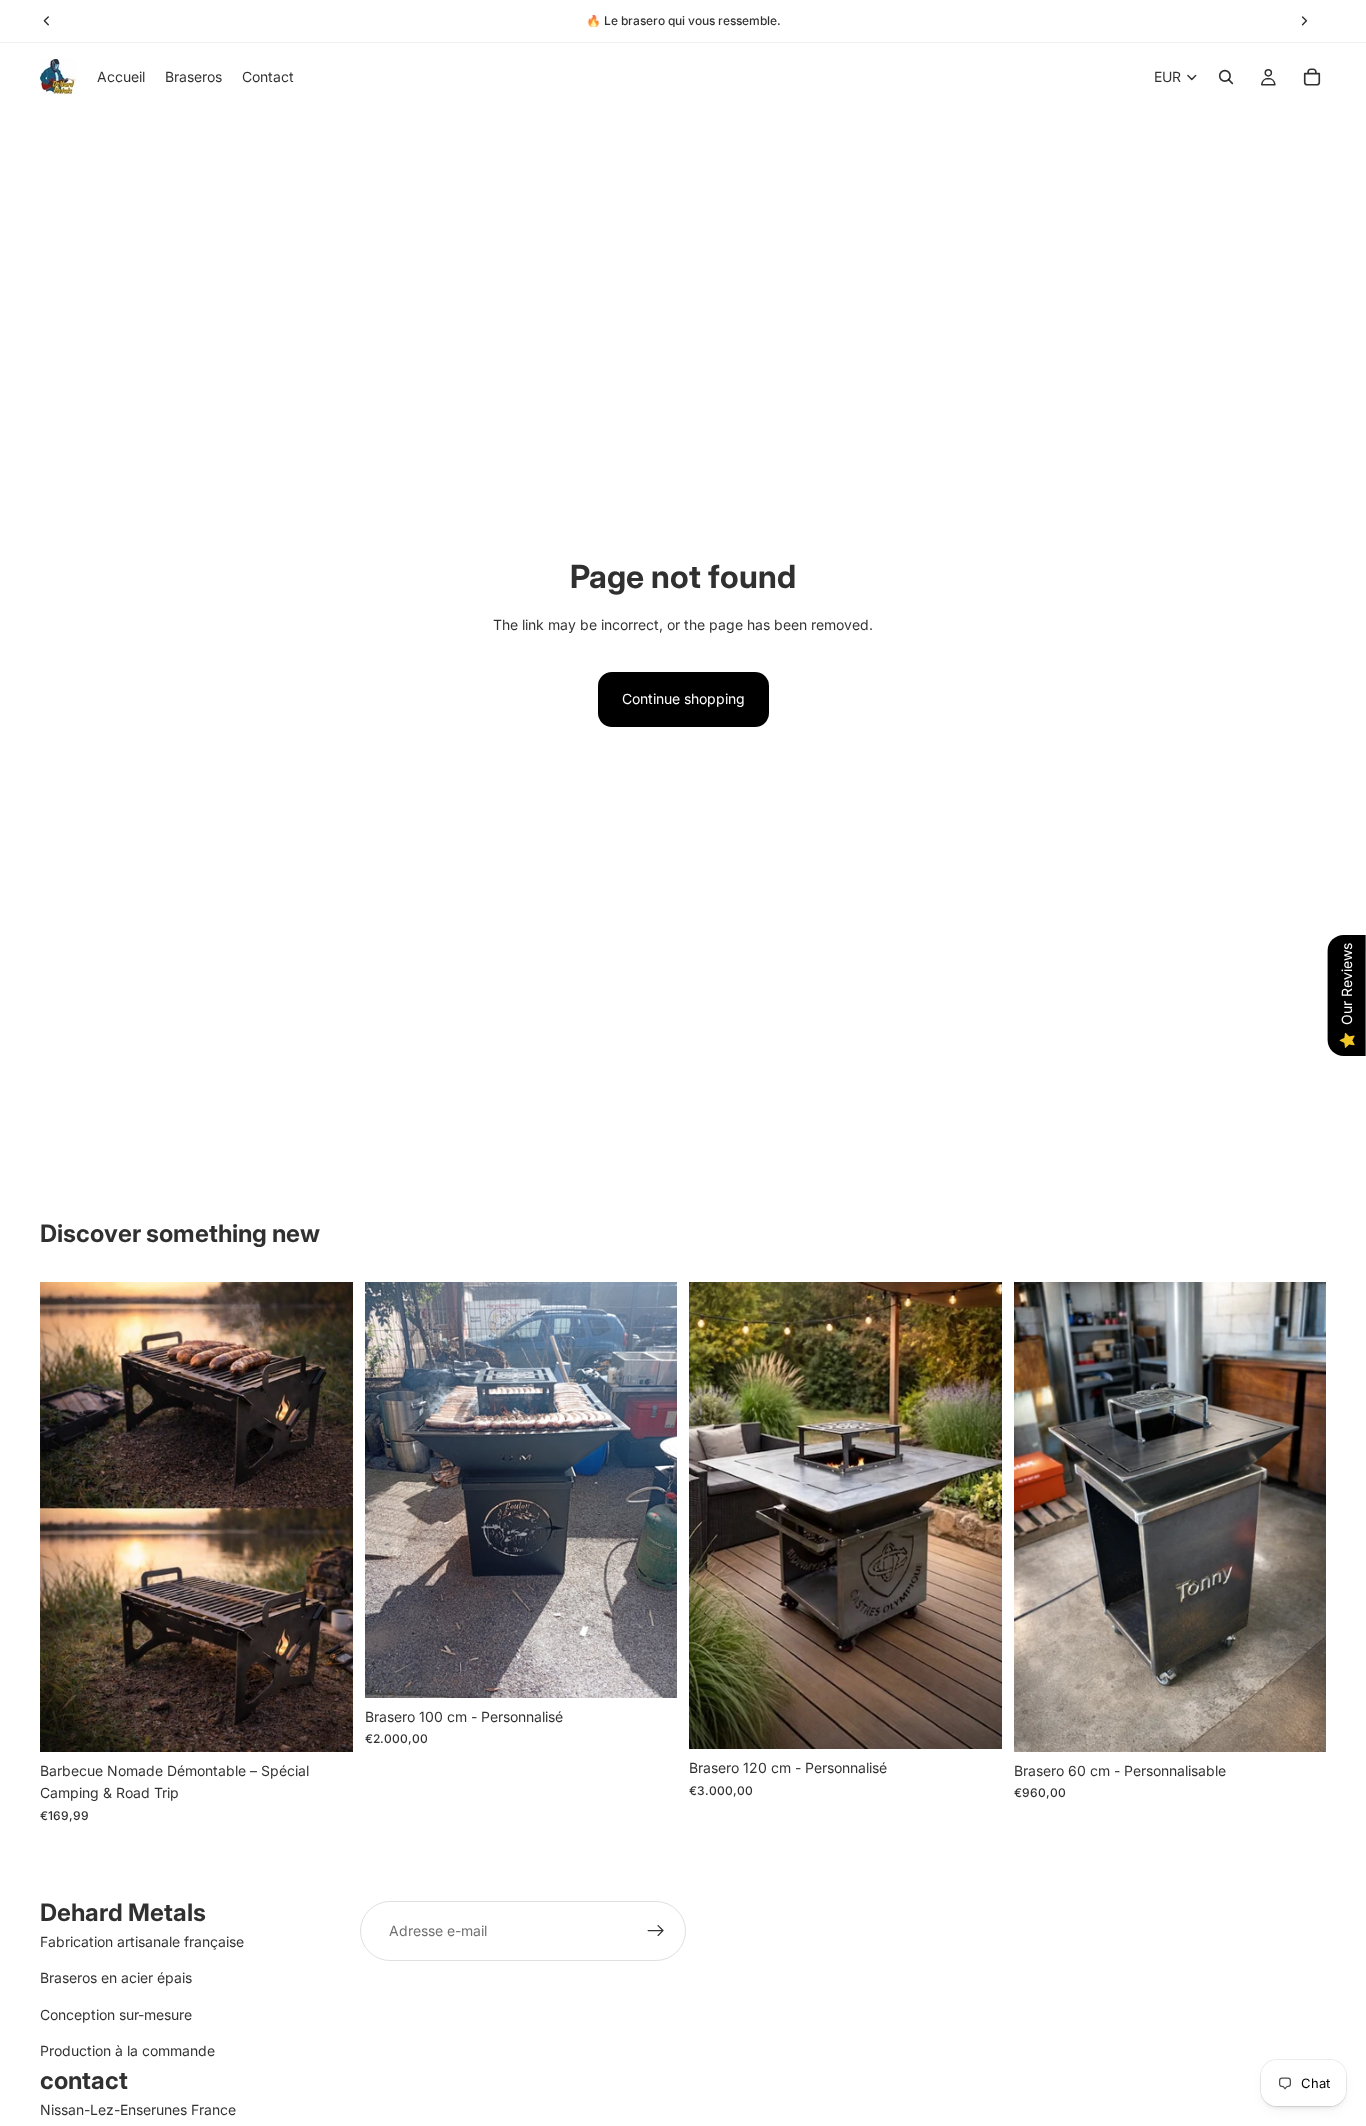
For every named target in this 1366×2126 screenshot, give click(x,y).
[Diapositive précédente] (395, 1490)
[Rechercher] (1226, 77)
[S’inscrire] (656, 1931)
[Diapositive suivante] (647, 1490)
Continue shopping (683, 698)
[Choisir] (646, 1667)
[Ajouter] (322, 1721)
